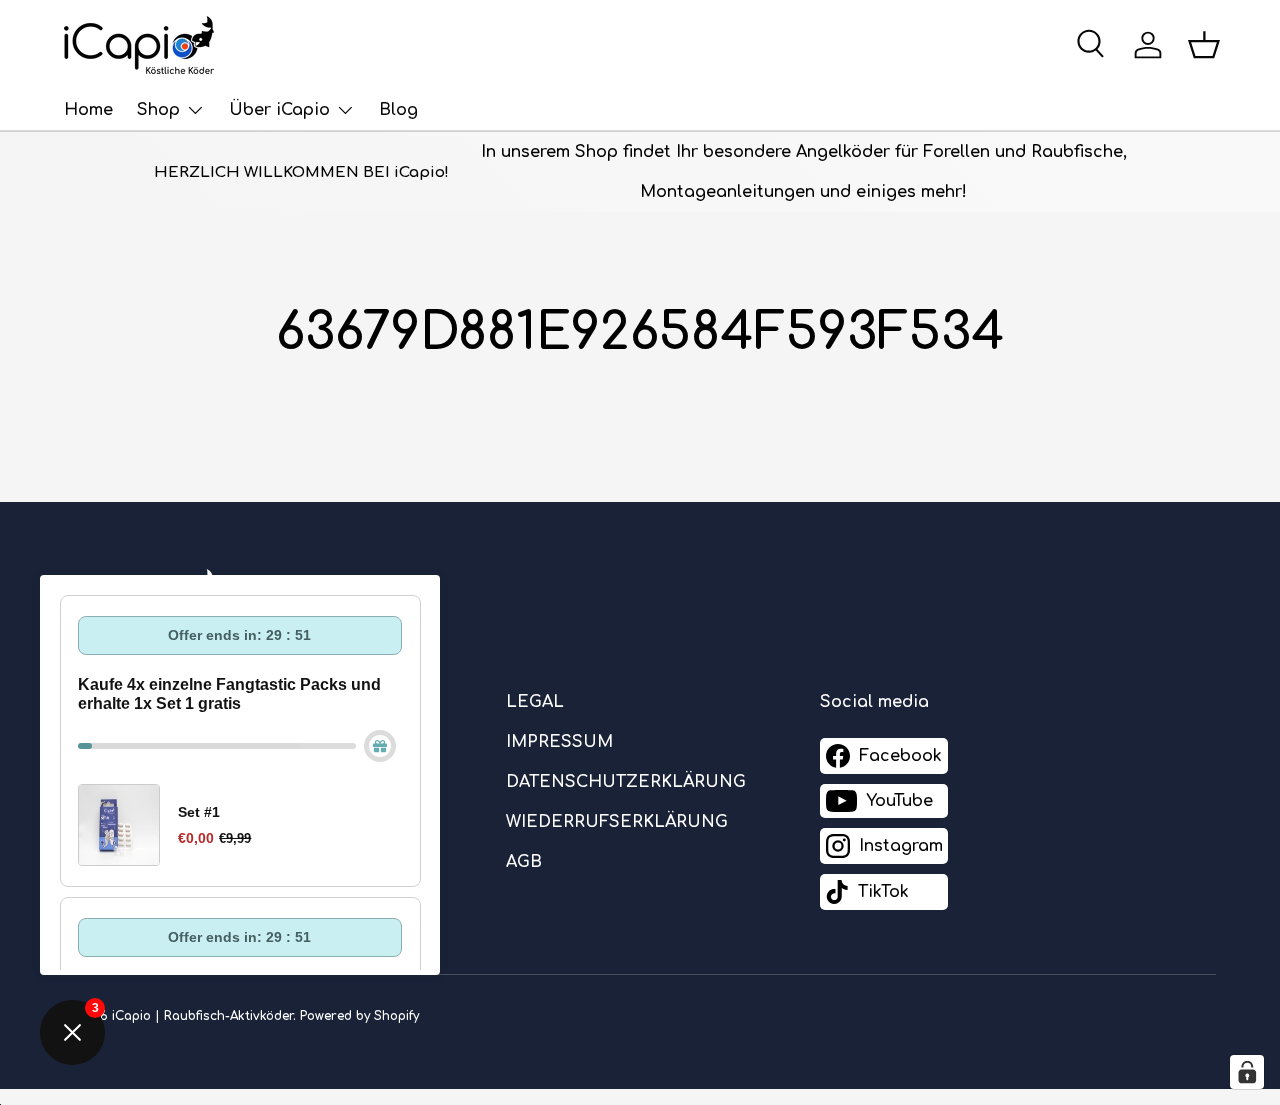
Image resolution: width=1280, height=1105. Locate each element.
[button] (1204, 45)
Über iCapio (279, 110)
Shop (158, 110)
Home (88, 110)
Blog (398, 110)
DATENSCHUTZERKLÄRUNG (626, 782)
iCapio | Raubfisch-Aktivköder (202, 1016)
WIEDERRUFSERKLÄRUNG (617, 822)
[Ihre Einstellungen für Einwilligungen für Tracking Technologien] (1247, 1072)
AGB (524, 862)
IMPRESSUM (559, 742)
